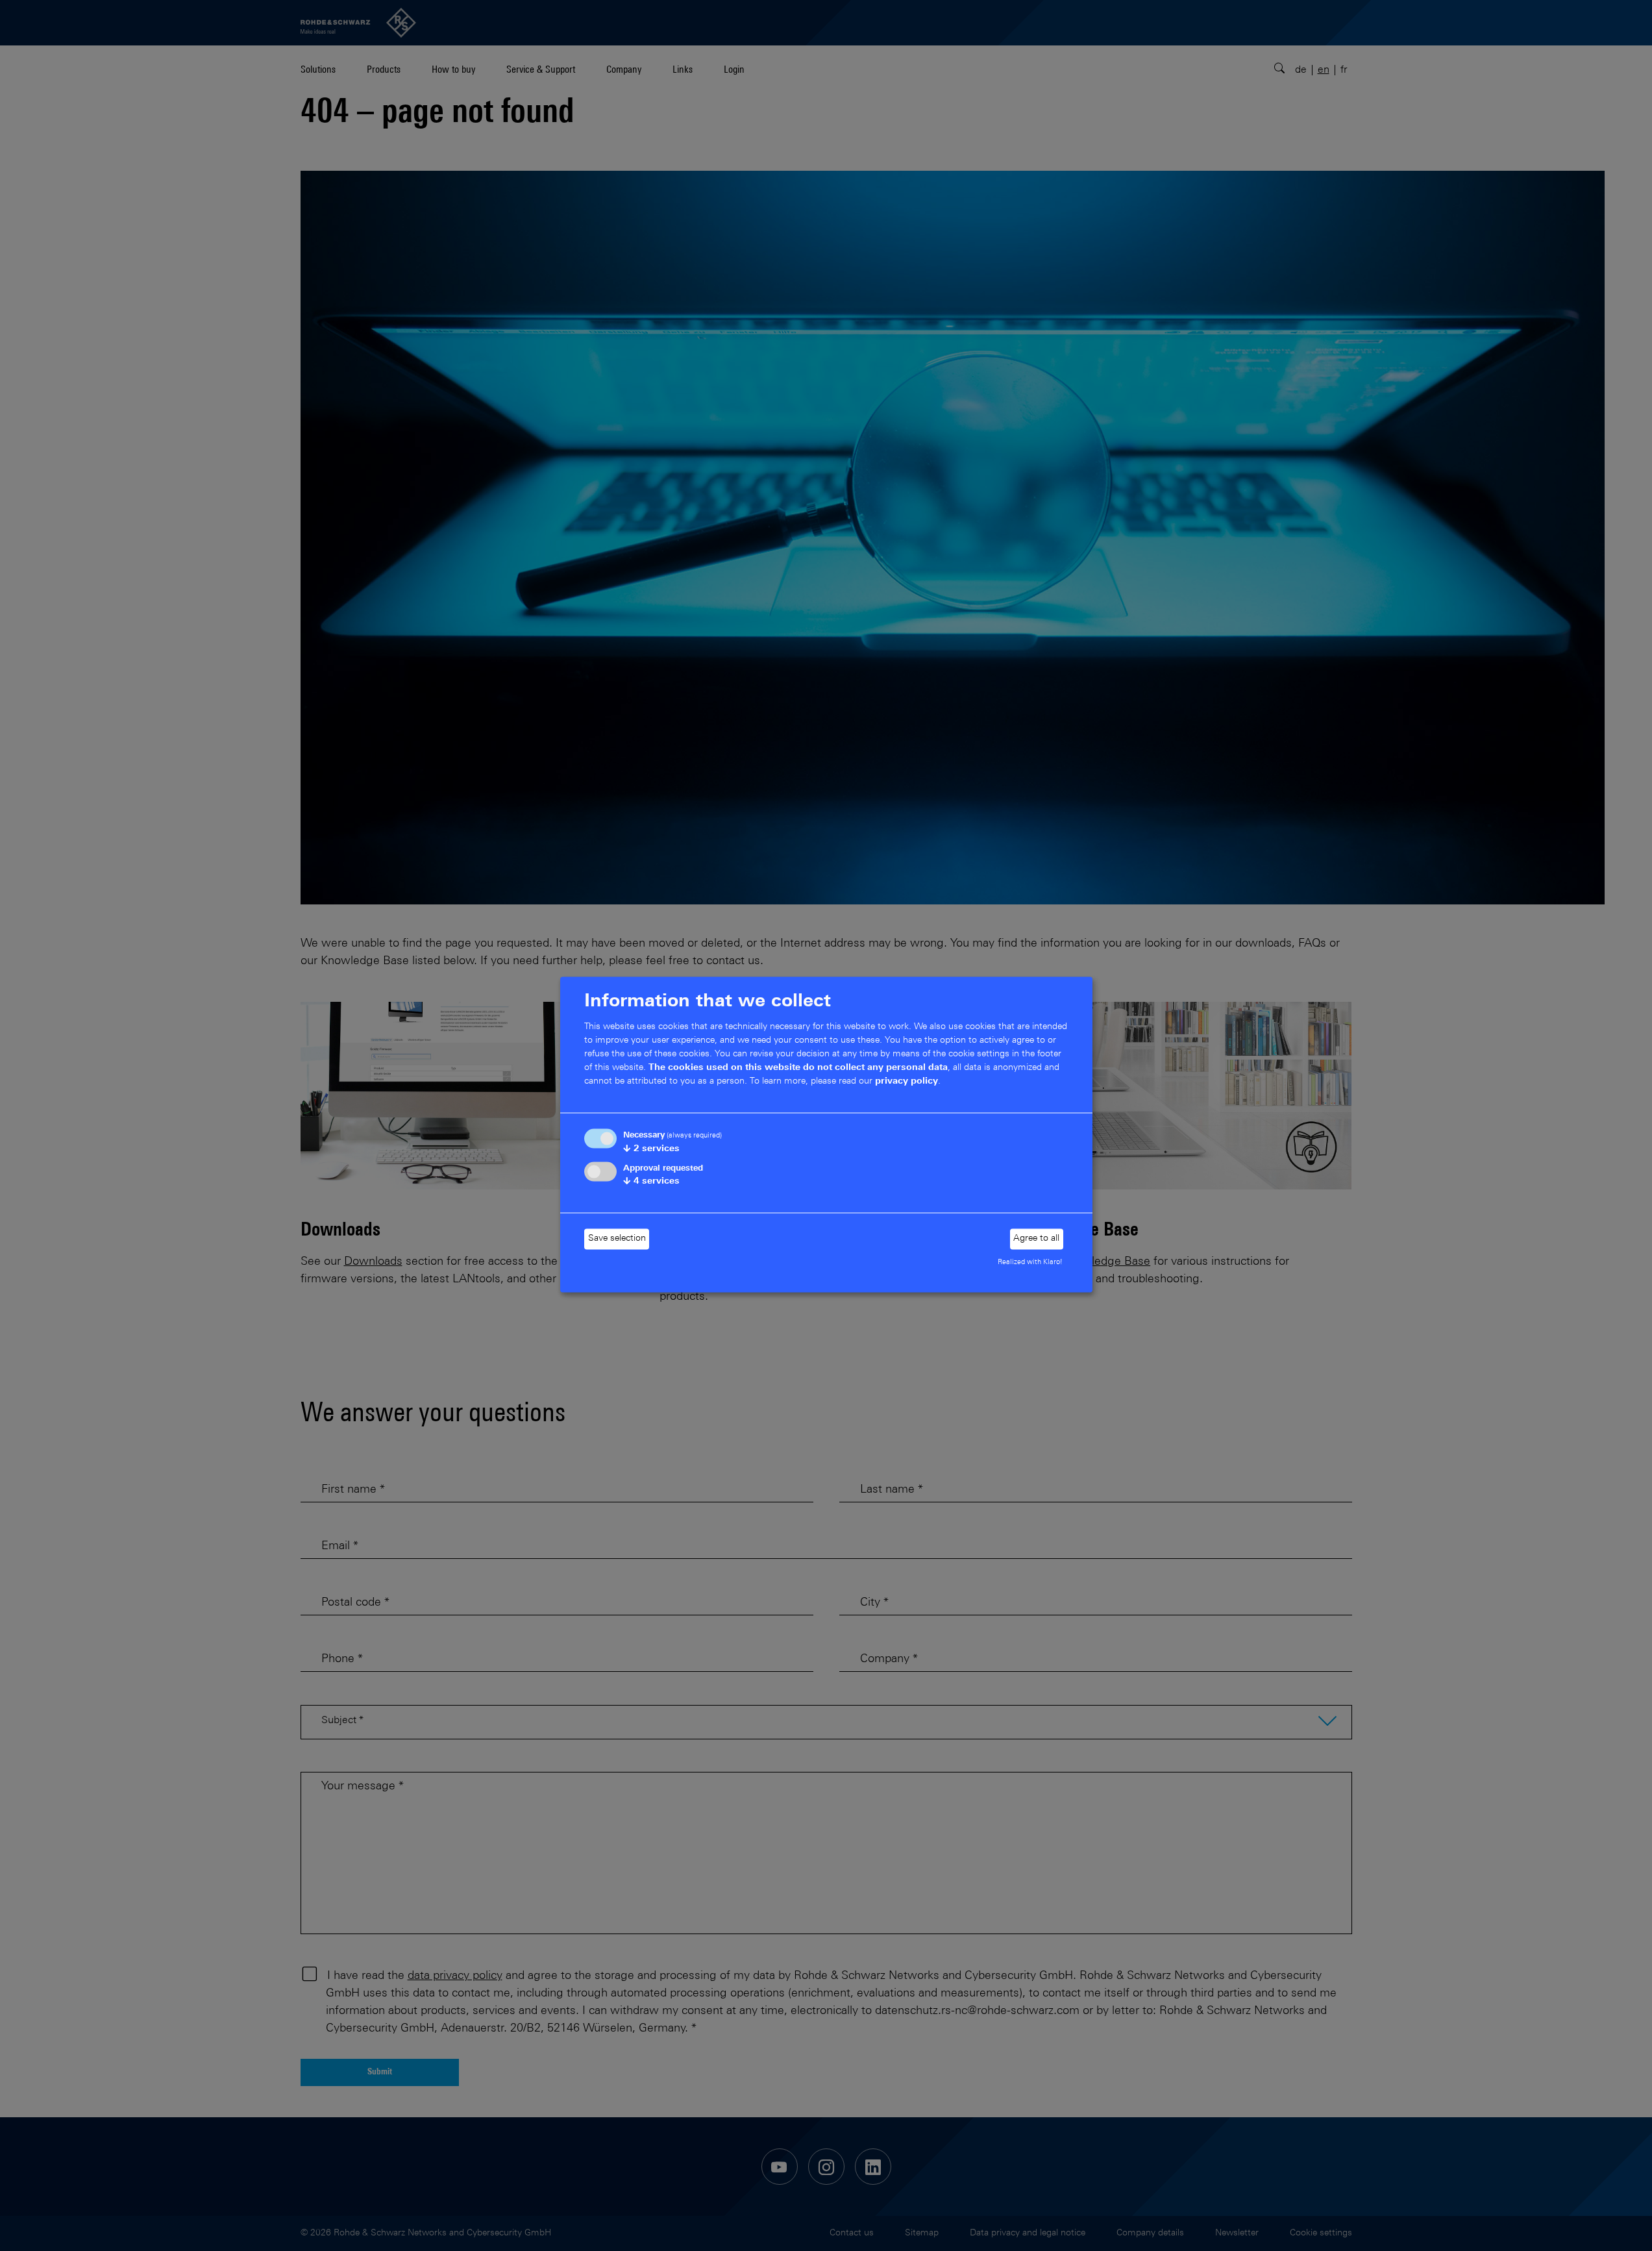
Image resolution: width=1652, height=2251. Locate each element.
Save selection (617, 1239)
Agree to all (1036, 1239)
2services (651, 1149)
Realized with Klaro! (1030, 1262)
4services (651, 1182)
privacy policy (906, 1081)
